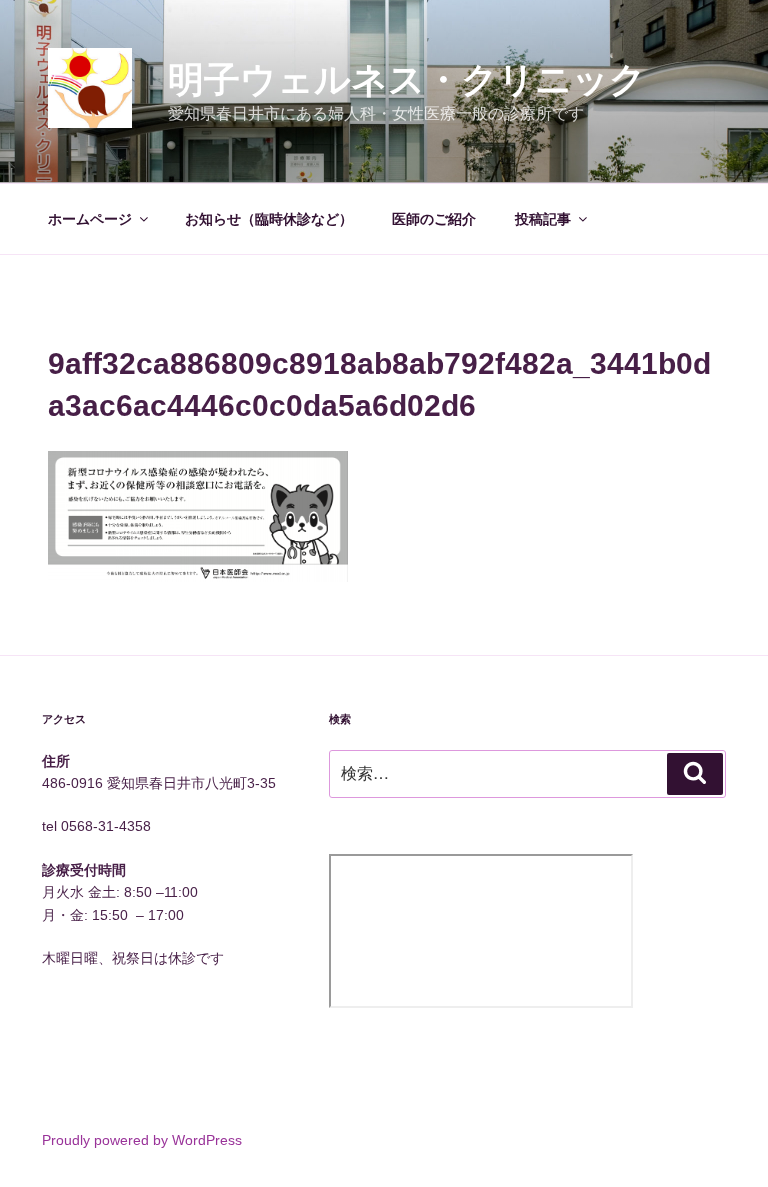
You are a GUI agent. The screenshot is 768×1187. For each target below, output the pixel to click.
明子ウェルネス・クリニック (407, 79)
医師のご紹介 (434, 219)
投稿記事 (543, 219)
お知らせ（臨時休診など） (269, 219)
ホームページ (90, 219)
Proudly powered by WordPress (142, 1140)
